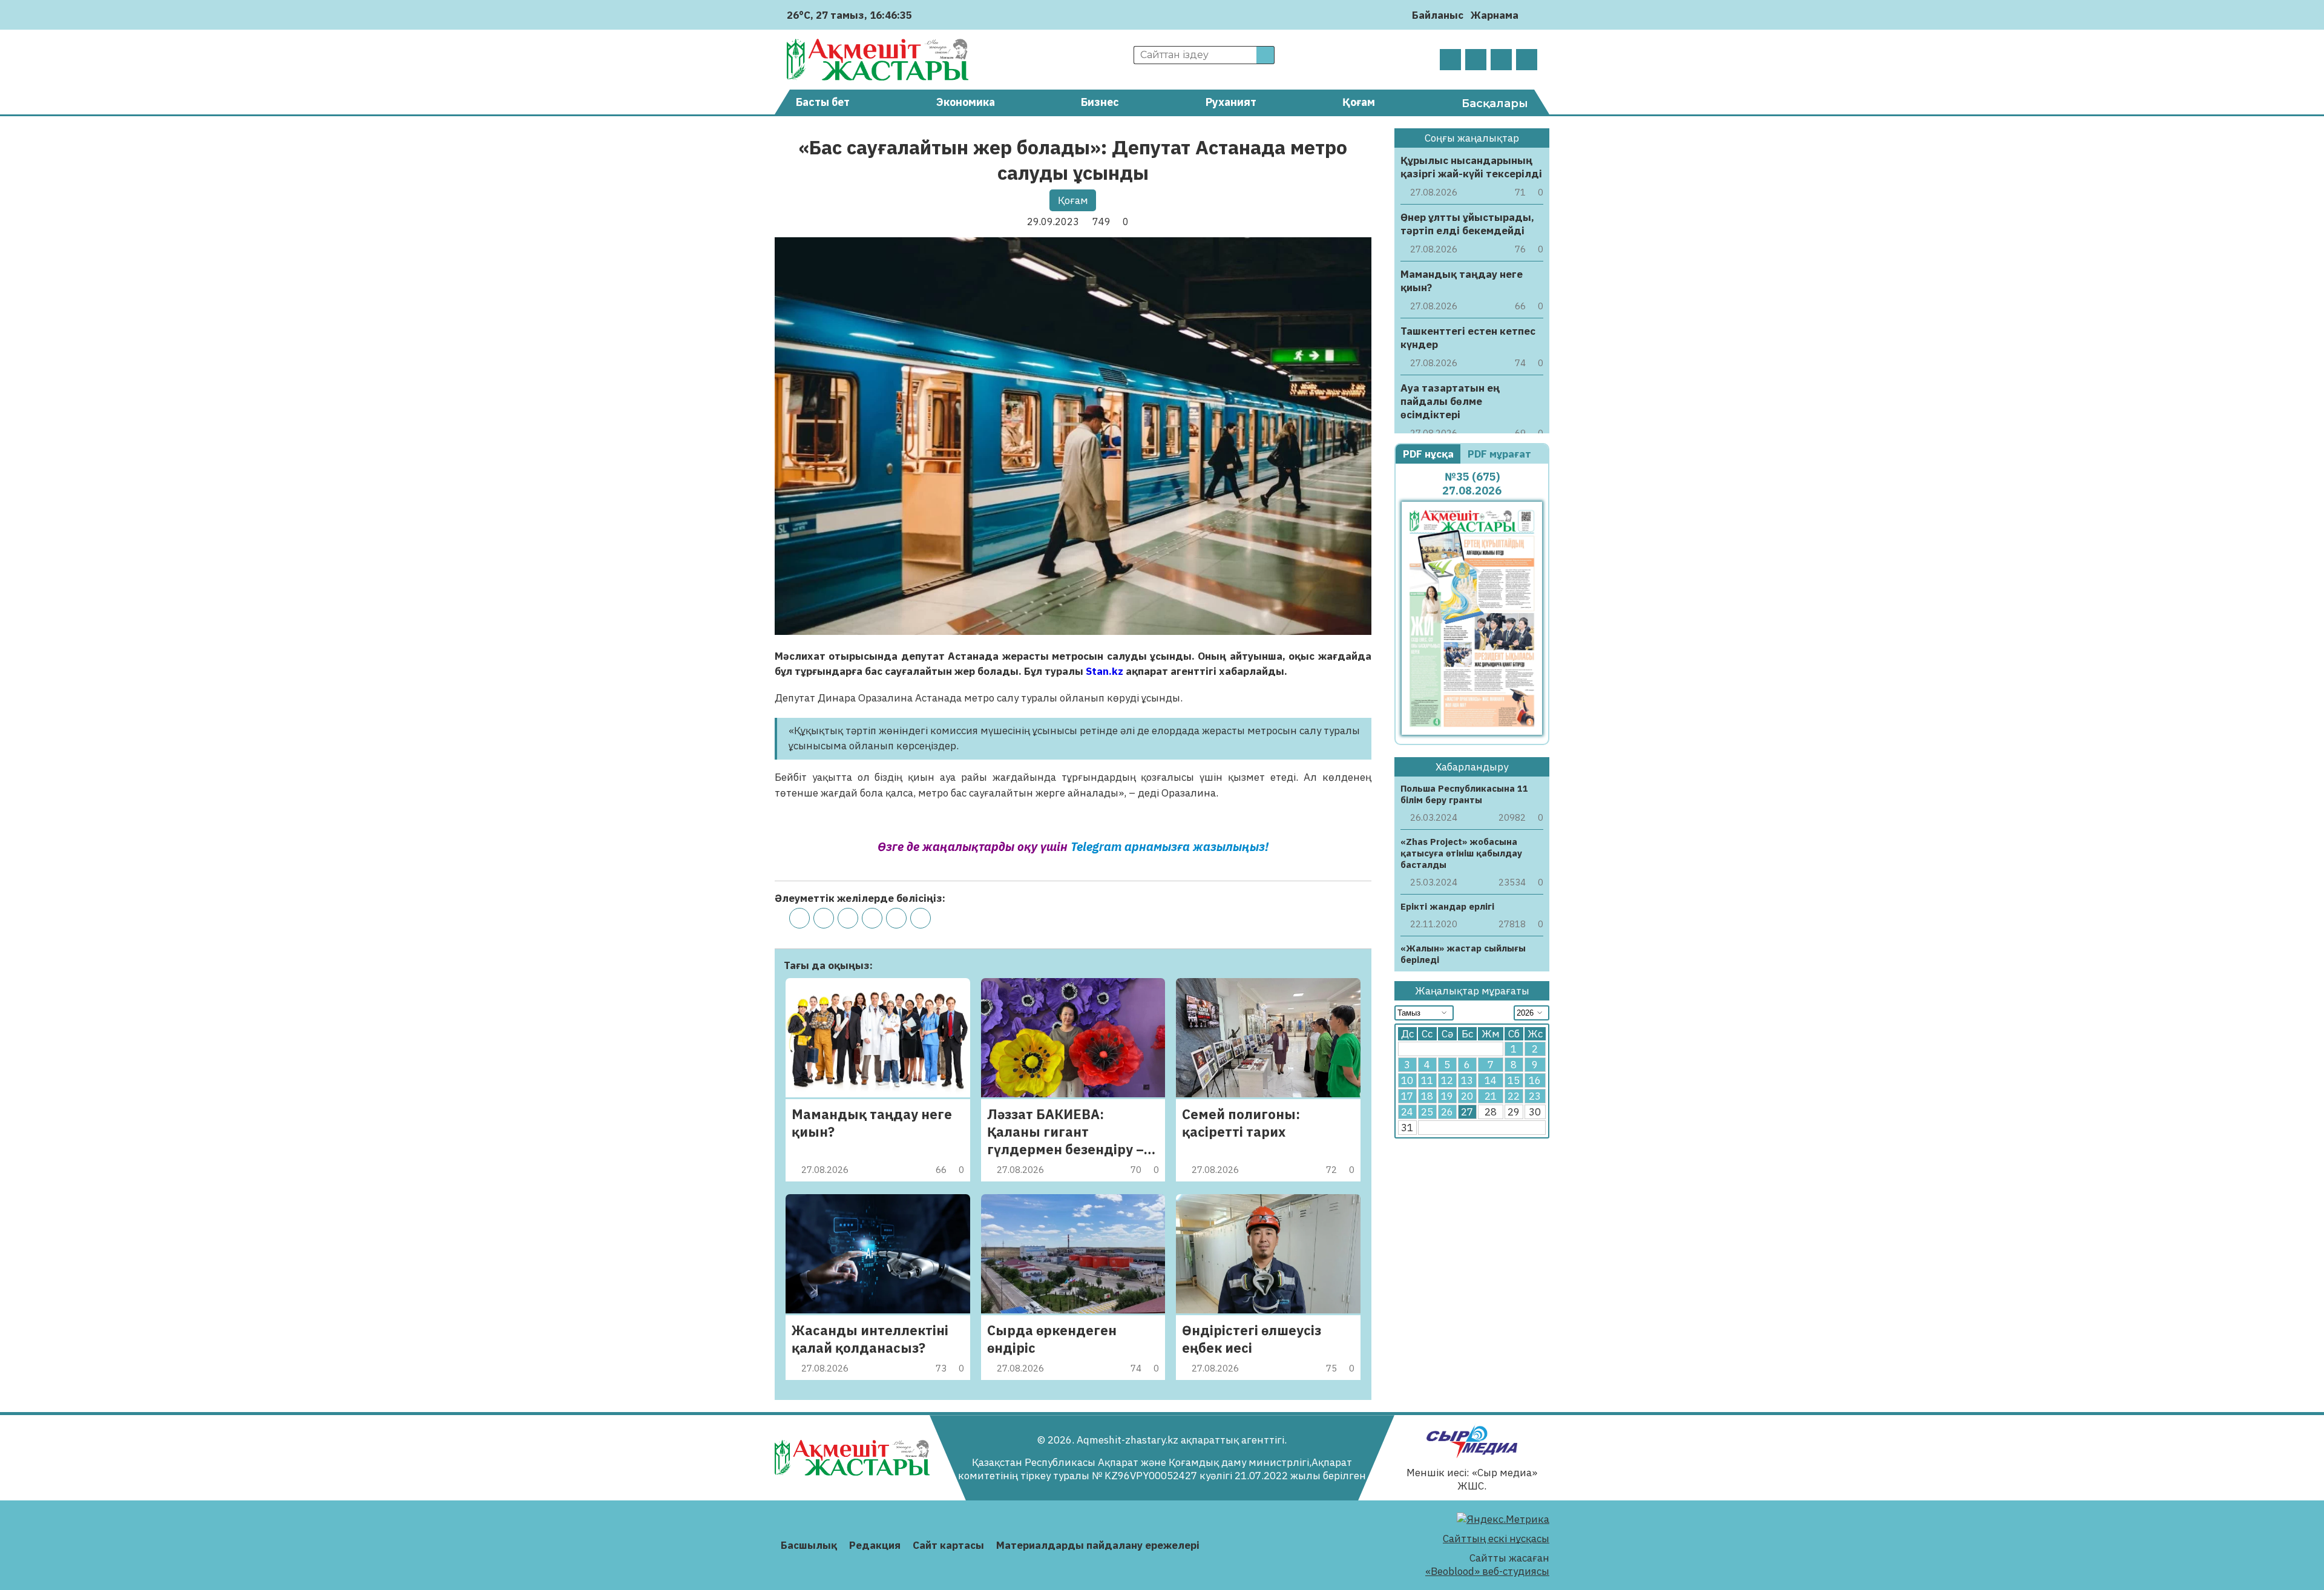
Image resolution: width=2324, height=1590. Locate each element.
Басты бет (823, 102)
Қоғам (1359, 102)
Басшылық (809, 1545)
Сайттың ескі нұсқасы (1496, 1539)
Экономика (966, 102)
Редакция (875, 1545)
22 (1514, 1096)
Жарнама (1495, 15)
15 (1514, 1080)
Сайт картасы (948, 1545)
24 (1407, 1112)
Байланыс (1438, 15)
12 (1447, 1080)
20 (1467, 1096)
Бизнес (1100, 102)
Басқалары (1495, 103)
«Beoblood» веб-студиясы (1487, 1571)
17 (1407, 1096)
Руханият (1231, 102)
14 (1491, 1080)
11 (1427, 1080)
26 (1447, 1112)
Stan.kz (1105, 671)
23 (1535, 1096)
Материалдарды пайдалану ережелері (1098, 1545)
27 (1467, 1112)
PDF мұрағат (1501, 454)
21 (1491, 1096)
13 (1467, 1080)
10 (1407, 1080)
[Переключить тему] (1531, 15)
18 (1427, 1096)
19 (1447, 1096)
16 (1535, 1080)
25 (1427, 1112)
